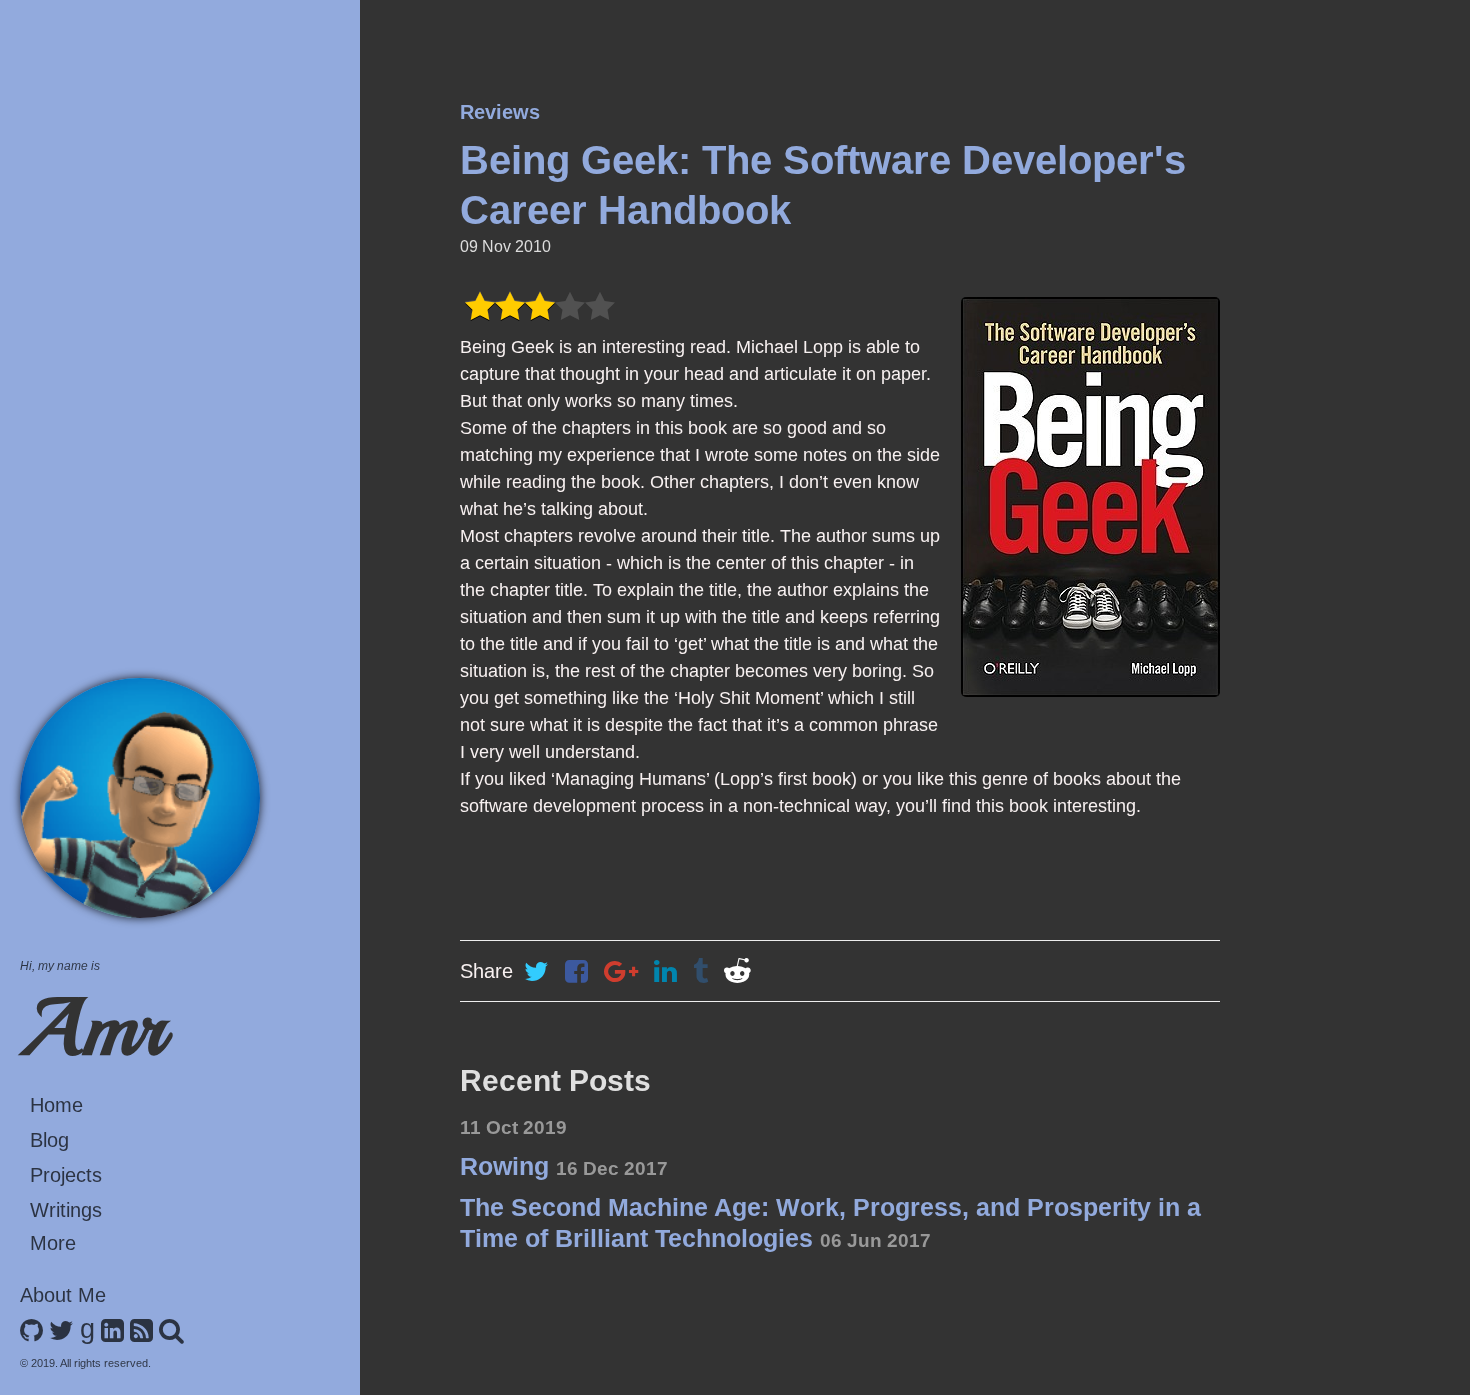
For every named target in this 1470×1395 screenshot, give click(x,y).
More (53, 1243)
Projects (66, 1175)
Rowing (564, 1166)
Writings (66, 1210)
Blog (49, 1140)
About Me (63, 1295)
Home (56, 1105)
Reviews (500, 112)
